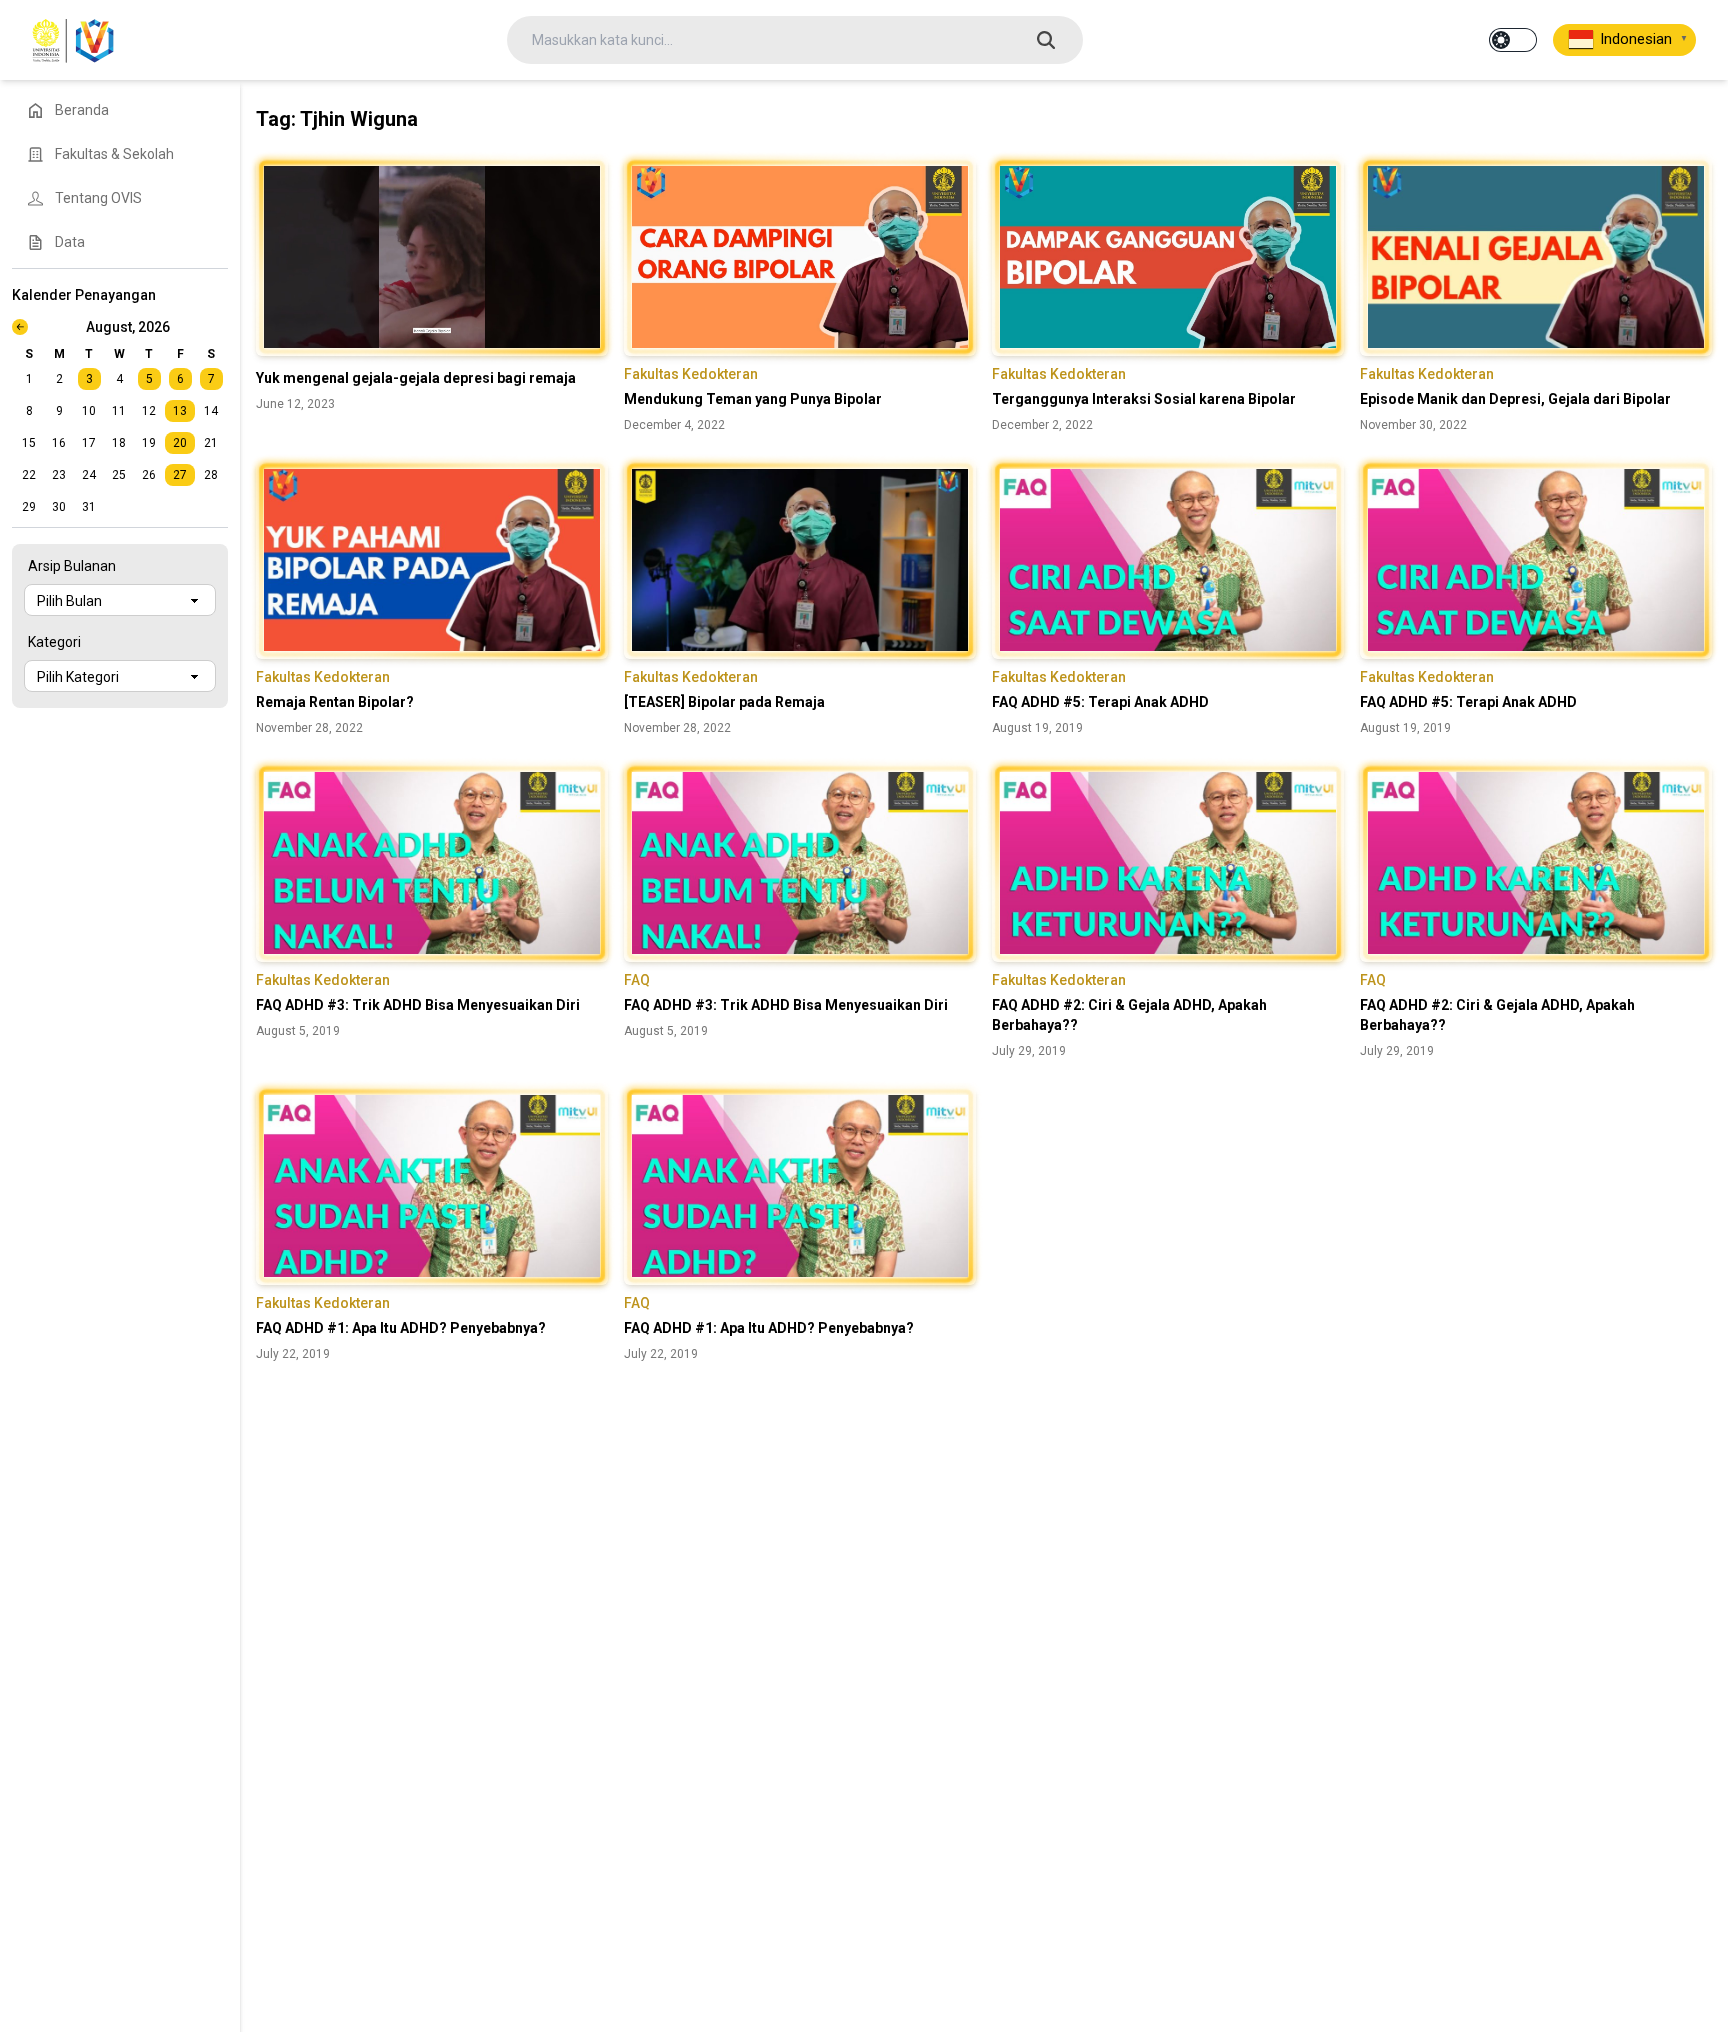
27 (180, 475)
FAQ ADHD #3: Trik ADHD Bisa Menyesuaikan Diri (418, 1005)
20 (180, 443)
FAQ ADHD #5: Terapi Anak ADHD (1100, 702)
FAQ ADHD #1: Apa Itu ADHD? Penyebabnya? (401, 1328)
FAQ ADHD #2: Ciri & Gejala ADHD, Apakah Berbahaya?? (1129, 1015)
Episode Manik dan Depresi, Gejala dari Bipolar (1515, 399)
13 (180, 411)
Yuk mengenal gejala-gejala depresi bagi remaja (416, 378)
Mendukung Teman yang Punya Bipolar (753, 399)
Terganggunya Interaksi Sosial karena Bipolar (1144, 399)
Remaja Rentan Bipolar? (335, 702)
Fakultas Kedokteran (691, 374)
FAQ (637, 980)
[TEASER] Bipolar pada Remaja (724, 702)
